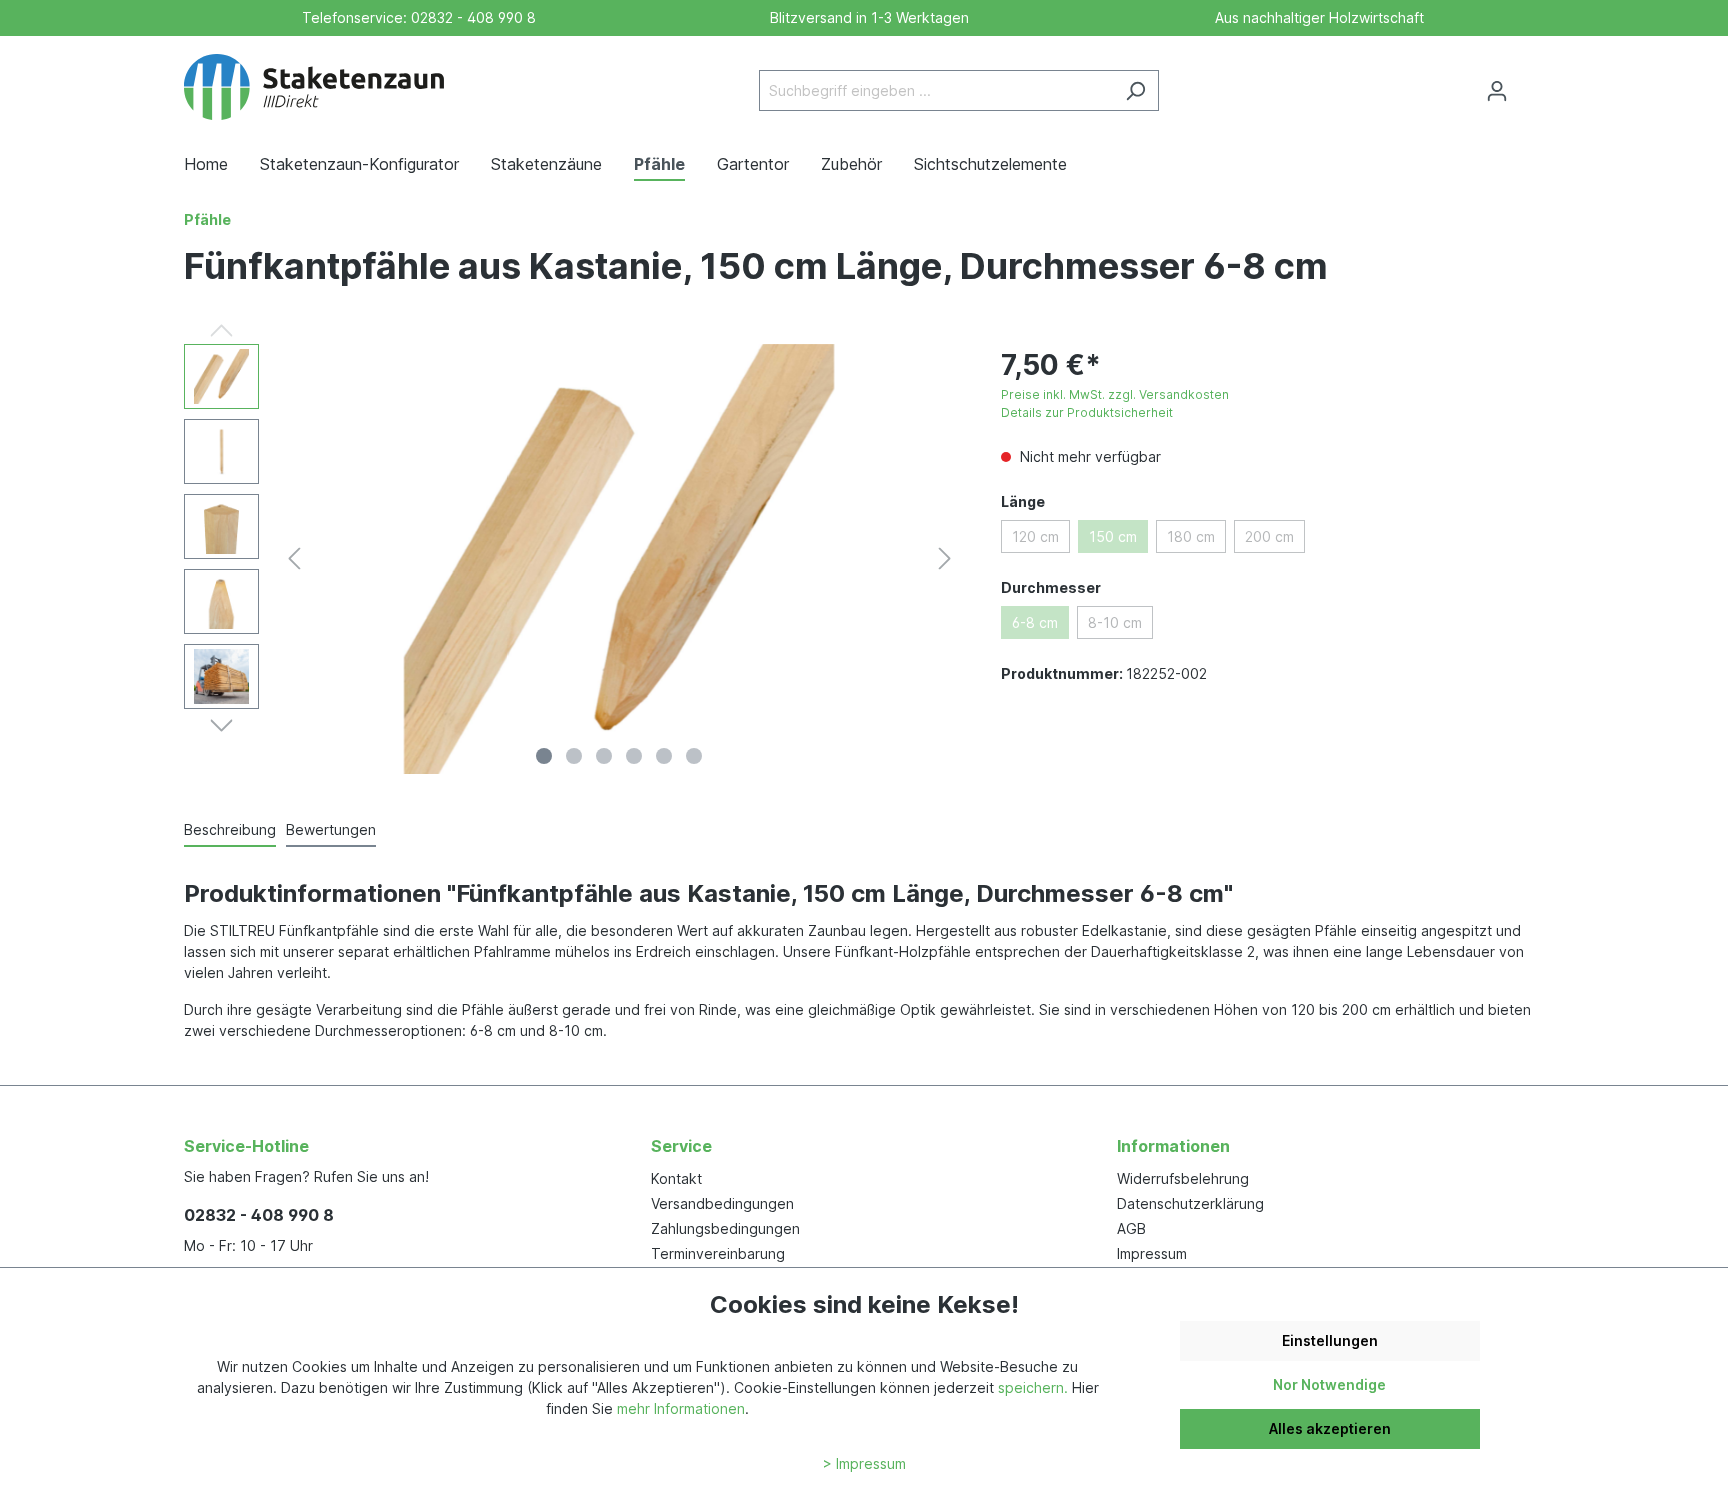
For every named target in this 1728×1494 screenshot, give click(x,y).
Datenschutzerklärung (1190, 1203)
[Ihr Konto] (1497, 91)
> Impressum (864, 1463)
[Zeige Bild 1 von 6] (544, 756)
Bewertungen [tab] (331, 829)
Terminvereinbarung (718, 1253)
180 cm (1191, 536)
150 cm (1113, 536)
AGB (1131, 1228)
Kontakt (676, 1178)
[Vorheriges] (294, 558)
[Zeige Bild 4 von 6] (634, 756)
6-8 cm (1035, 622)
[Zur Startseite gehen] (314, 87)
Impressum (1152, 1253)
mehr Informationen (681, 1408)
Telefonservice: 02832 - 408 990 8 (415, 17)
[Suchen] (1135, 90)
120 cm (1035, 536)
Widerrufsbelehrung (1183, 1178)
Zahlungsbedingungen (725, 1228)
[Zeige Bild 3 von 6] (604, 756)
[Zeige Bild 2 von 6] (574, 756)
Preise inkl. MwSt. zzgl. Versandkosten (1115, 394)
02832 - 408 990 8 (259, 1215)
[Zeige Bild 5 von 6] (664, 756)
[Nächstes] (945, 558)
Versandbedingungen (722, 1203)
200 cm (1269, 536)
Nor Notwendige (1329, 1384)
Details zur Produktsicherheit (1087, 412)
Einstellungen (1330, 1340)
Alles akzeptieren (1330, 1428)
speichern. (1033, 1387)
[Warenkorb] (1532, 84)
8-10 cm (1115, 622)
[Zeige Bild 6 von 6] (694, 756)
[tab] (230, 830)
